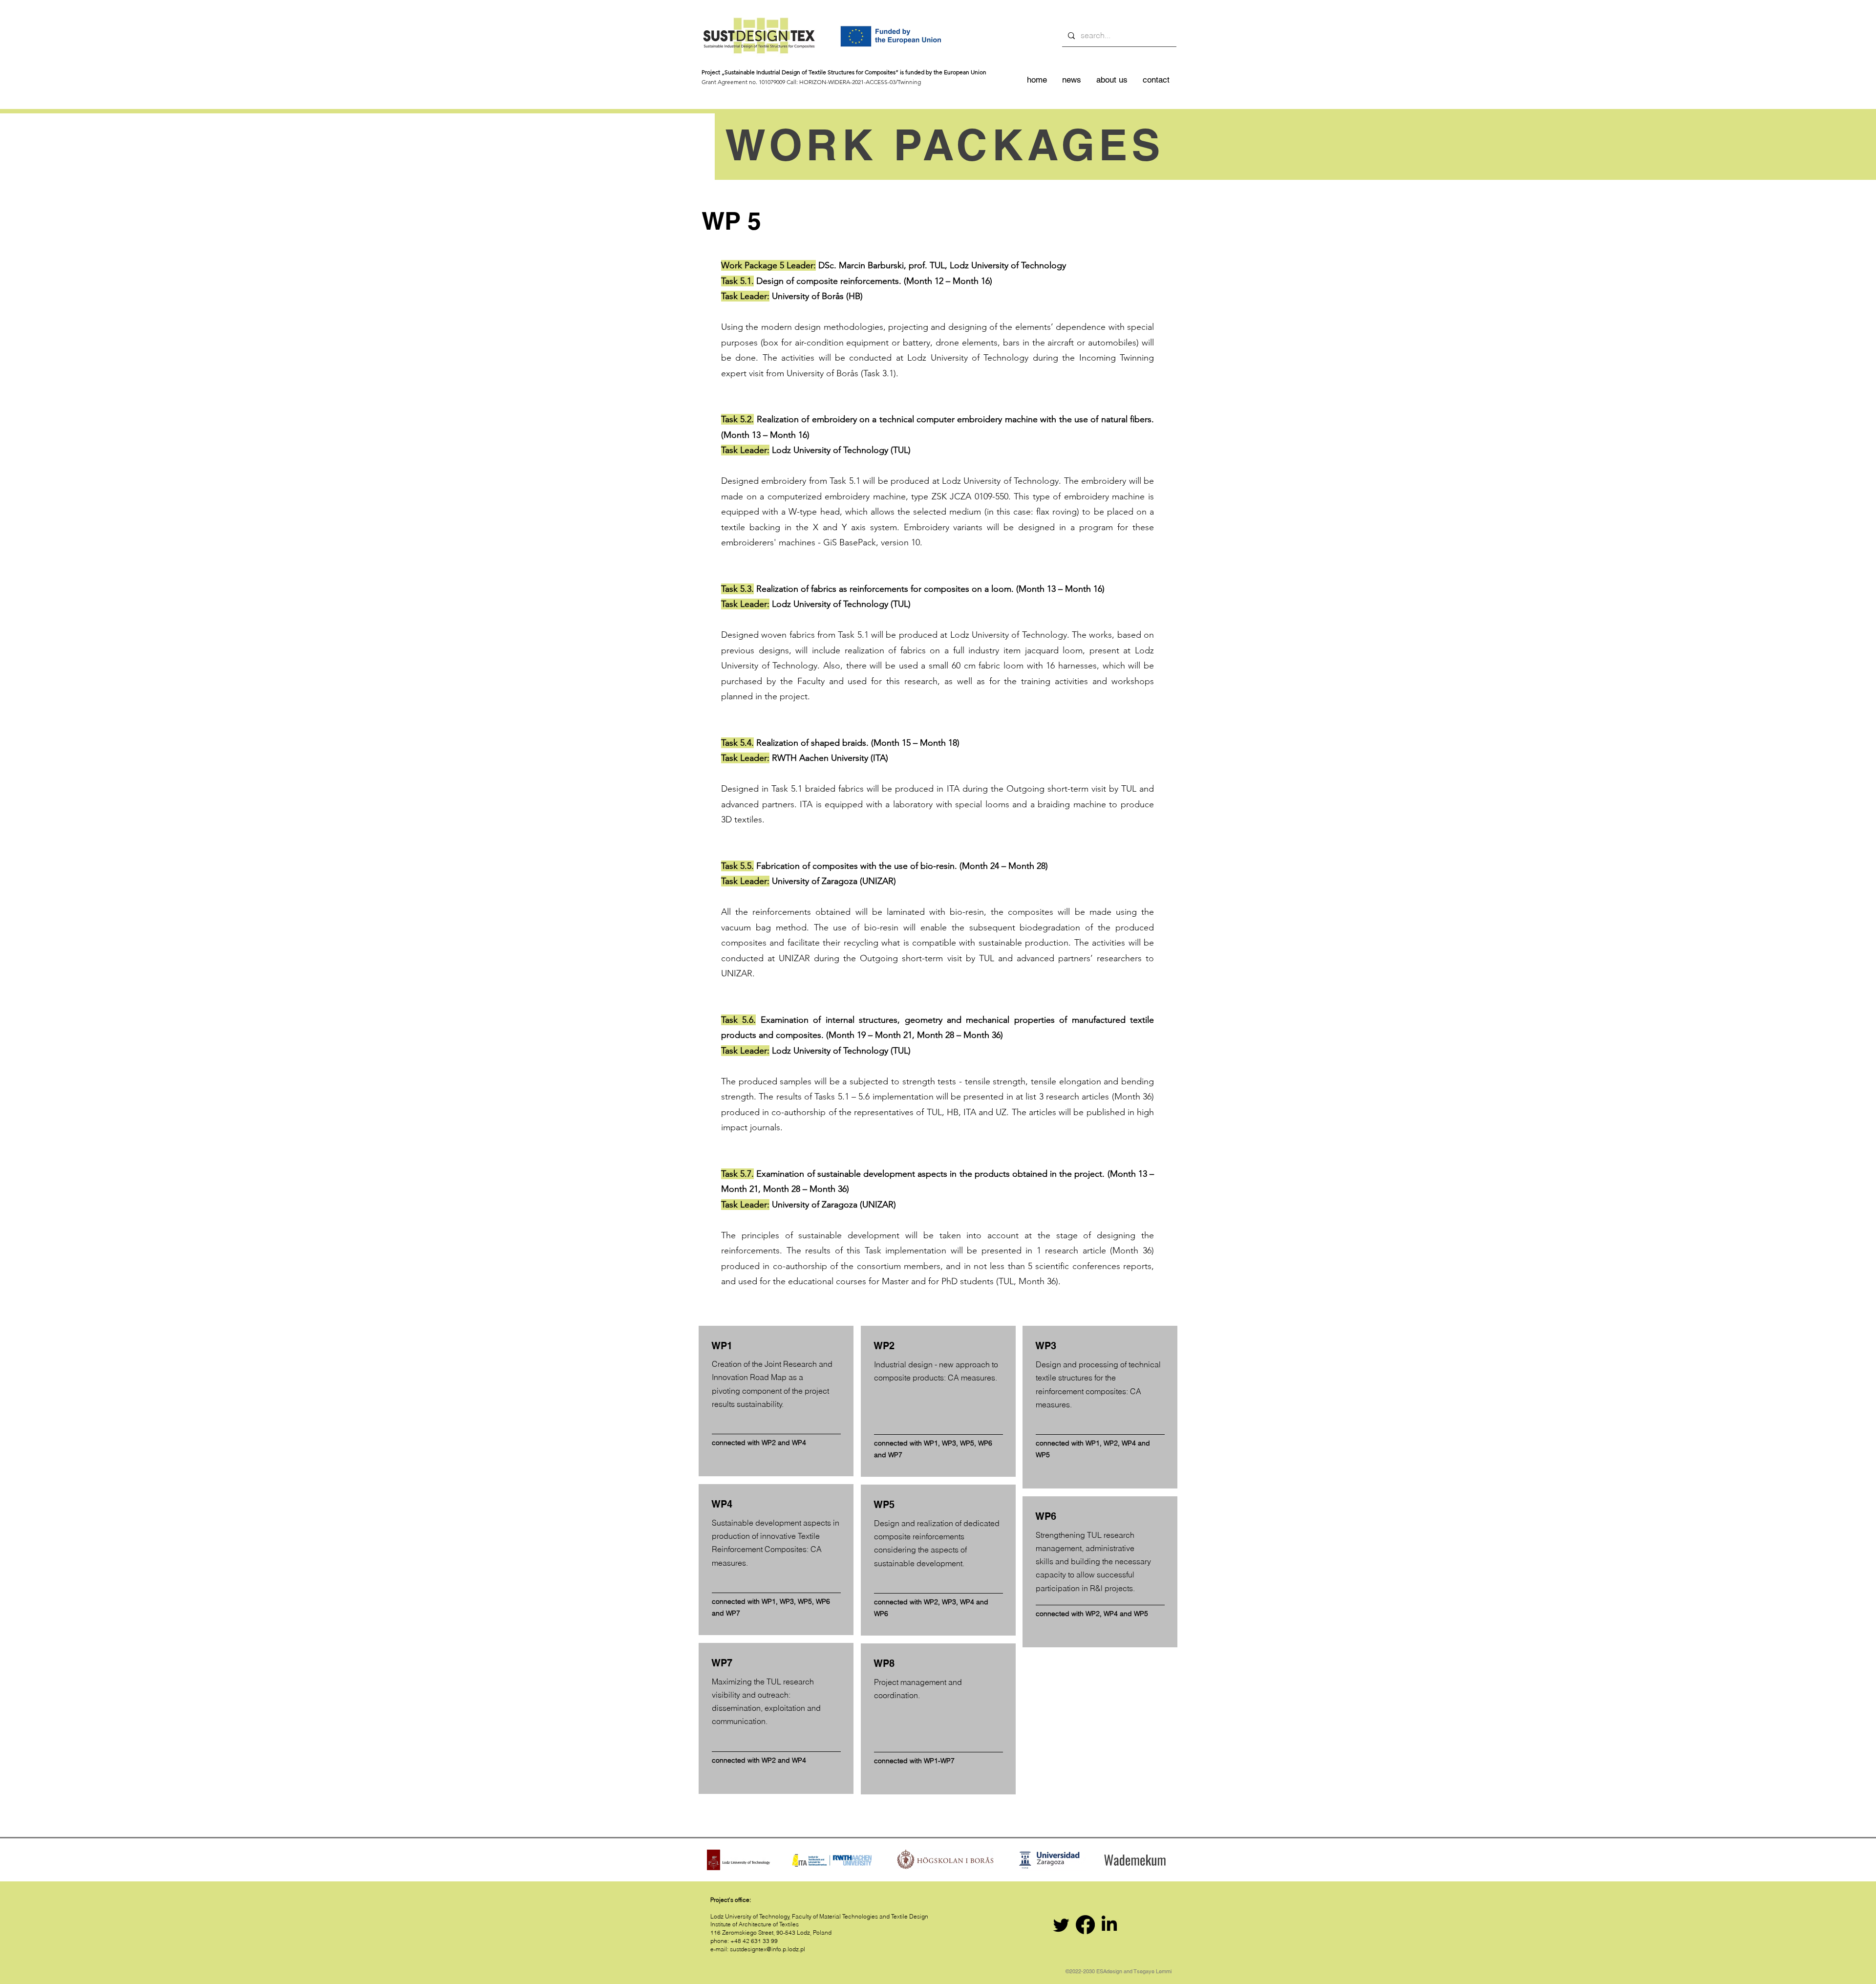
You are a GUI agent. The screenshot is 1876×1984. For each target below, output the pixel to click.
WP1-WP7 (939, 1761)
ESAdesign (1109, 1971)
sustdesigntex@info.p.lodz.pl (767, 1949)
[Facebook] (1085, 1925)
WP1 (769, 1601)
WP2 (769, 1443)
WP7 (733, 1613)
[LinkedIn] (1109, 1925)
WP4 (799, 1443)
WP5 (805, 1601)
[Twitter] (1061, 1925)
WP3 (787, 1601)
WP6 (823, 1601)
